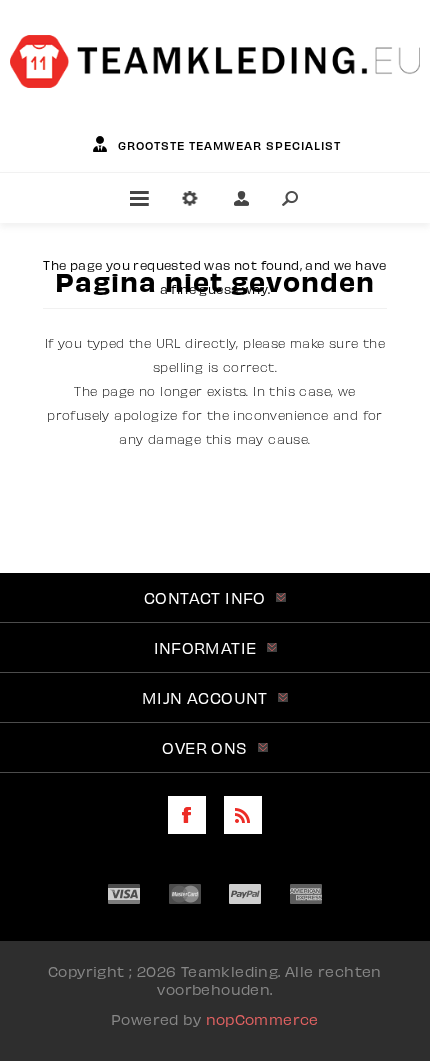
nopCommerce (262, 1019)
